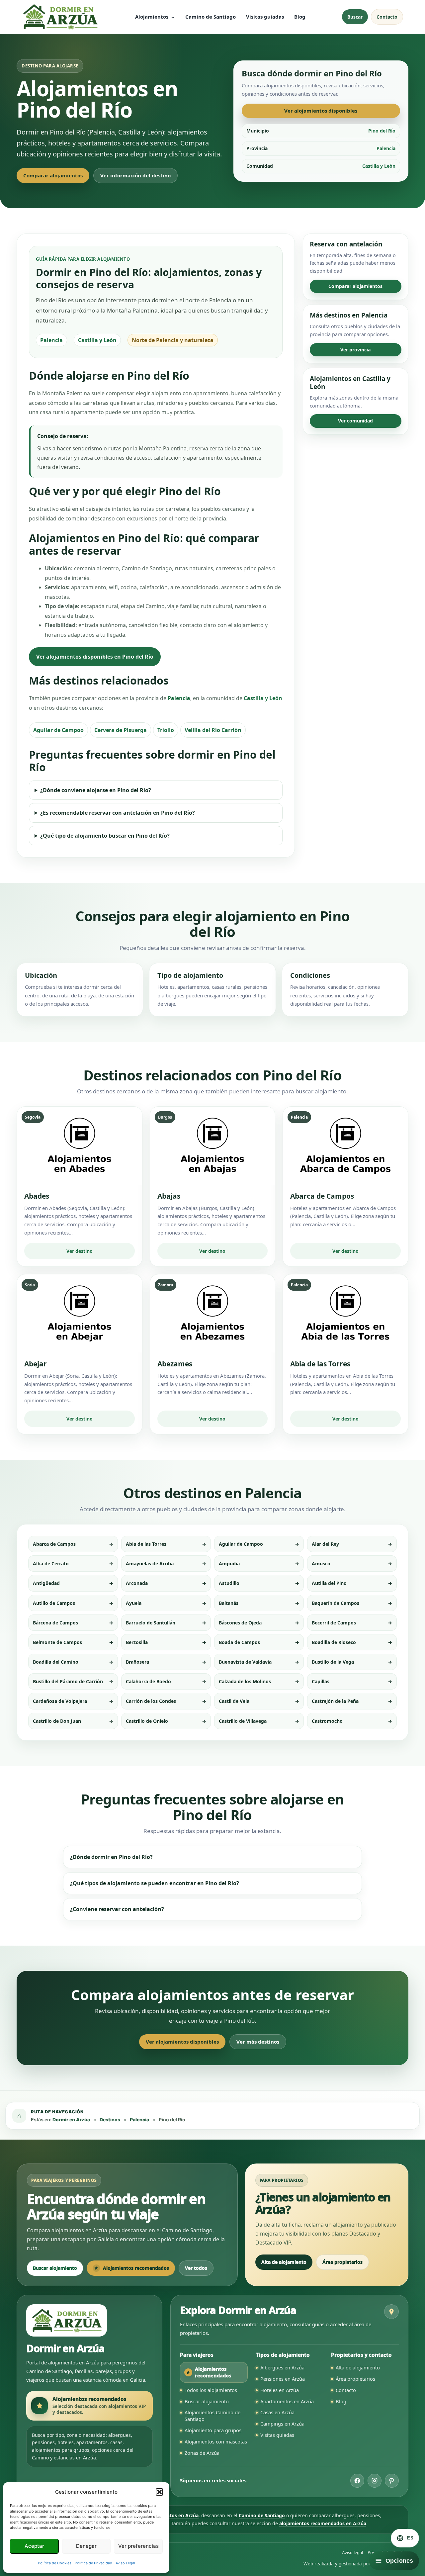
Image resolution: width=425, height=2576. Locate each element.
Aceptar (34, 2546)
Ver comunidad (355, 421)
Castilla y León (263, 698)
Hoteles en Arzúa (280, 2390)
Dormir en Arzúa (71, 2119)
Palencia (179, 698)
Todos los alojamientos (211, 2390)
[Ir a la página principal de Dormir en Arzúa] (60, 17)
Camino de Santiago (211, 17)
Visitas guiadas (265, 17)
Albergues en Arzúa (282, 2367)
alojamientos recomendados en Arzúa (323, 2523)
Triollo (166, 730)
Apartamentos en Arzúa (287, 2401)
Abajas (169, 1196)
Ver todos (196, 2268)
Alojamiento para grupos (213, 2430)
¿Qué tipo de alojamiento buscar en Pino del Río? (105, 836)
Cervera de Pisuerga (121, 730)
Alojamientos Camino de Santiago (212, 2416)
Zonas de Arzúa (202, 2453)
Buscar (355, 17)
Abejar (36, 1364)
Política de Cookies (55, 2563)
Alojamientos (152, 17)
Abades (37, 1196)
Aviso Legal (125, 2563)
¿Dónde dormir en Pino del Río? (111, 1857)
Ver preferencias (138, 2546)
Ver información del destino (135, 175)
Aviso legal (352, 2552)
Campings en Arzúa (282, 2424)
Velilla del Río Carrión (213, 730)
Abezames (175, 1364)
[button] (159, 2492)
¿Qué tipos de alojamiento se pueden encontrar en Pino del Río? (155, 1883)
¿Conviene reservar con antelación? (117, 1909)
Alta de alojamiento (284, 2262)
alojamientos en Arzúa (173, 2515)
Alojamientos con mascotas (216, 2441)
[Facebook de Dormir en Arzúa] (357, 2481)
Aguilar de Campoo (58, 730)
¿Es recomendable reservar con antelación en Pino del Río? (118, 813)
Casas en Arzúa (277, 2412)
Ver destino (80, 1251)
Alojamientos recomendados (136, 2268)
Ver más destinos (258, 2042)
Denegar (86, 2546)
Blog (300, 17)
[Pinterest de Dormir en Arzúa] (392, 2481)
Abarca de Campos (322, 1196)
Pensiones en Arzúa (283, 2379)
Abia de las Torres (320, 1364)
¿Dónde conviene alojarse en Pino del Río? (96, 790)
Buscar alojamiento (55, 2268)
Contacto (387, 17)
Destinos (110, 2119)
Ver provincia (355, 350)
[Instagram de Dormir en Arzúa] (375, 2481)
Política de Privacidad (93, 2563)
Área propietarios (342, 2262)
